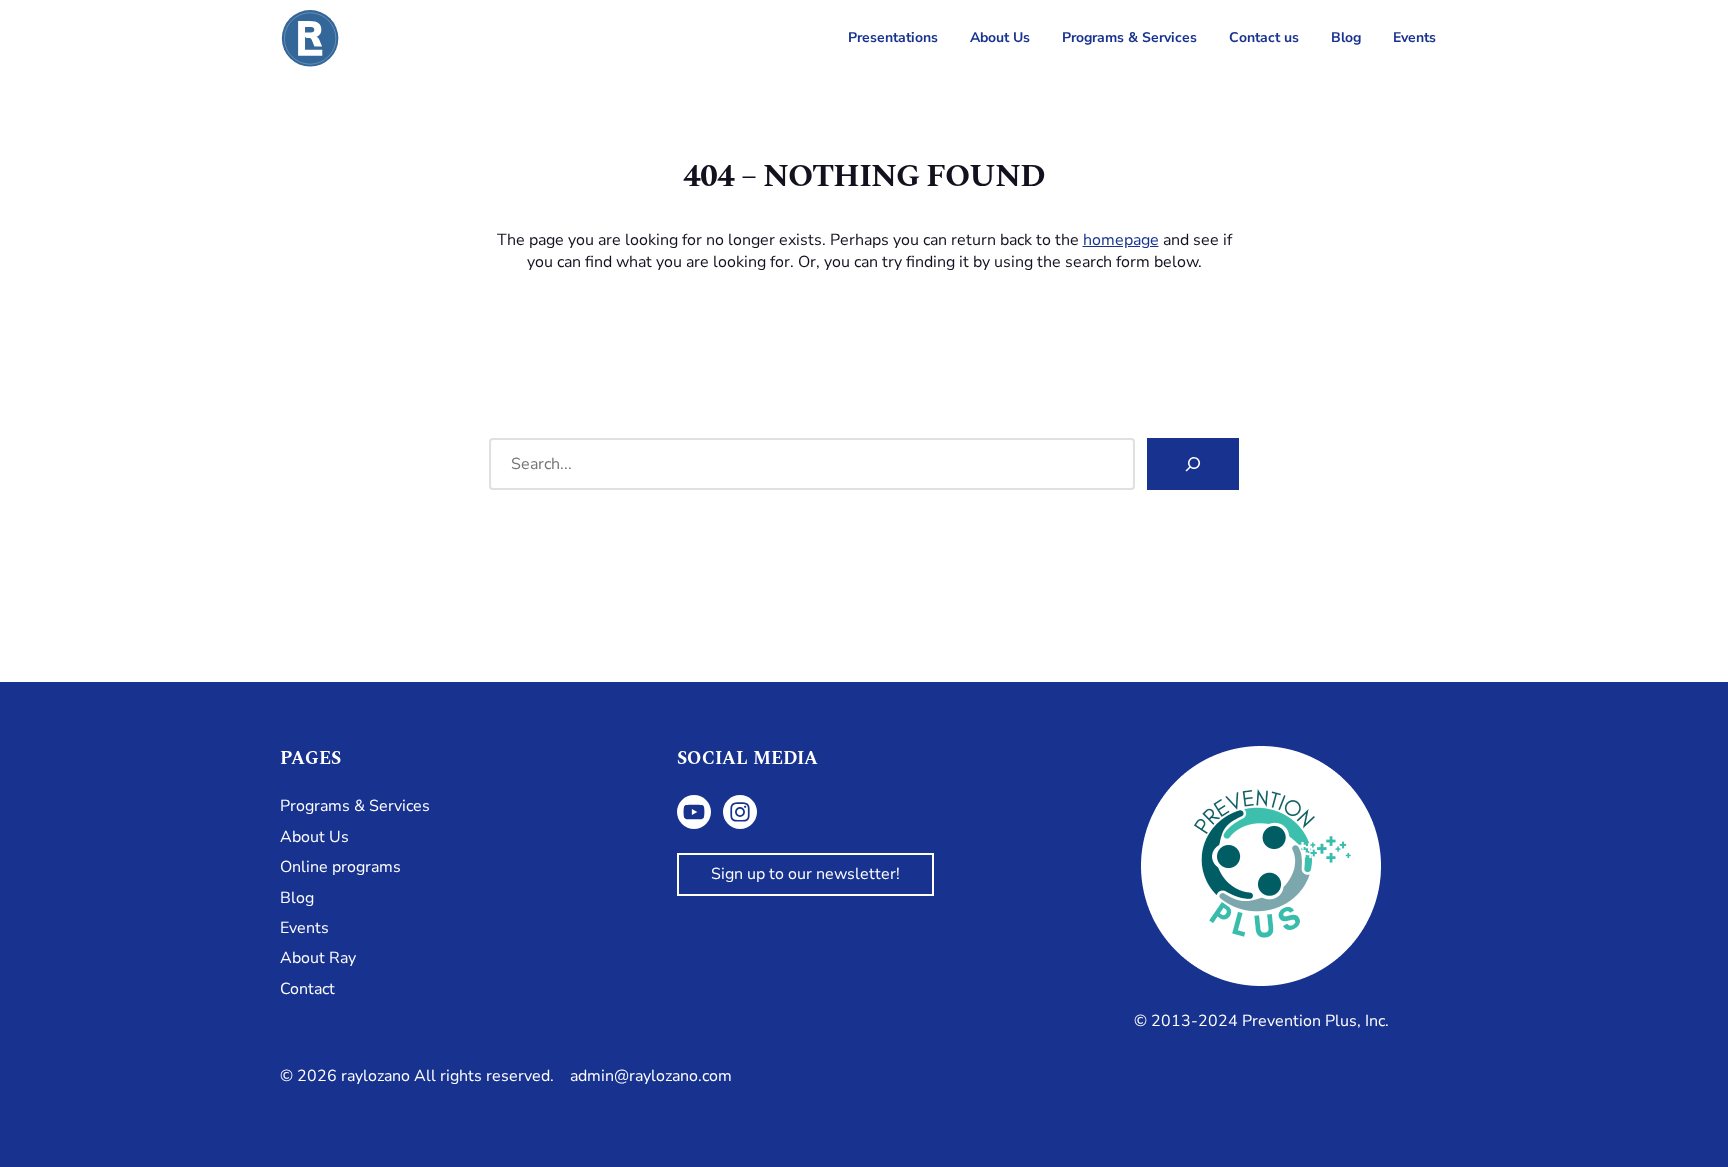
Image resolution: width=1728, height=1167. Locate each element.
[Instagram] (740, 812)
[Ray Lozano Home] (310, 38)
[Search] (1193, 464)
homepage (1121, 240)
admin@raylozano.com (651, 1076)
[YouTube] (694, 812)
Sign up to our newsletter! (805, 874)
